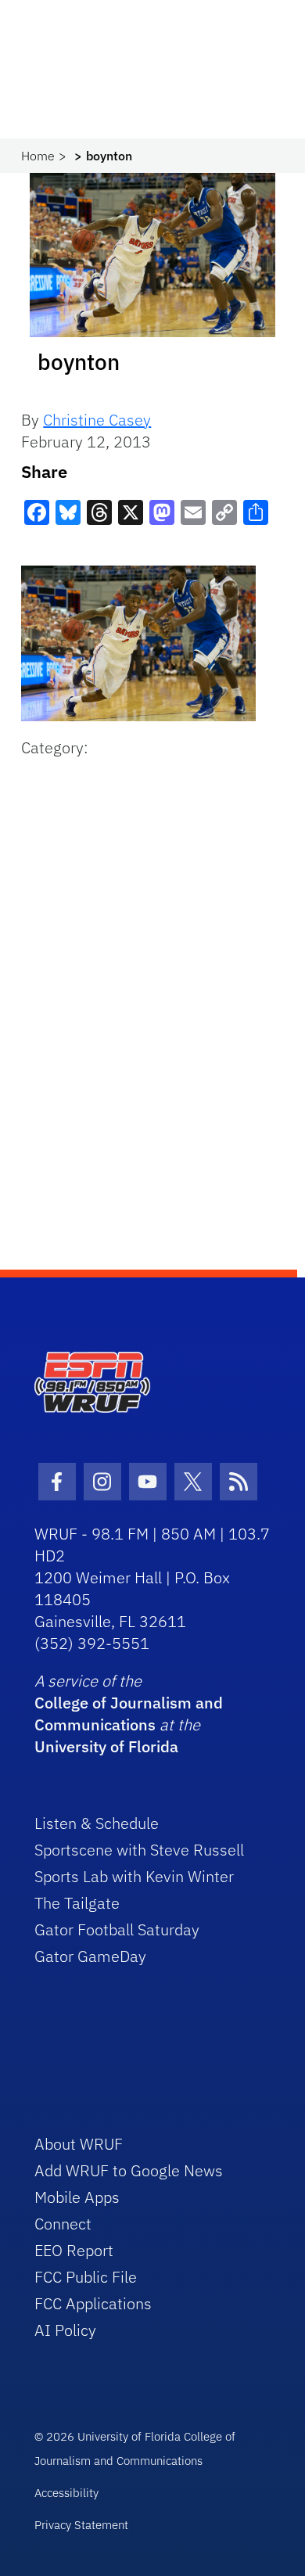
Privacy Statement (81, 2525)
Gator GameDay (90, 1956)
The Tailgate (77, 1903)
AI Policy (65, 2330)
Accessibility (66, 2493)
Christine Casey (97, 420)
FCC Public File (86, 2277)
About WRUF (79, 2144)
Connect (63, 2224)
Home (38, 156)
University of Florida (106, 1746)
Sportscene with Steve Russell (139, 1850)
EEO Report (74, 2250)
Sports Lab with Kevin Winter (134, 1876)
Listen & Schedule (97, 1823)
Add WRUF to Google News (129, 2170)
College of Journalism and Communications (129, 1714)
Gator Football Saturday (117, 1929)
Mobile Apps (77, 2197)
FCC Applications (93, 2303)
